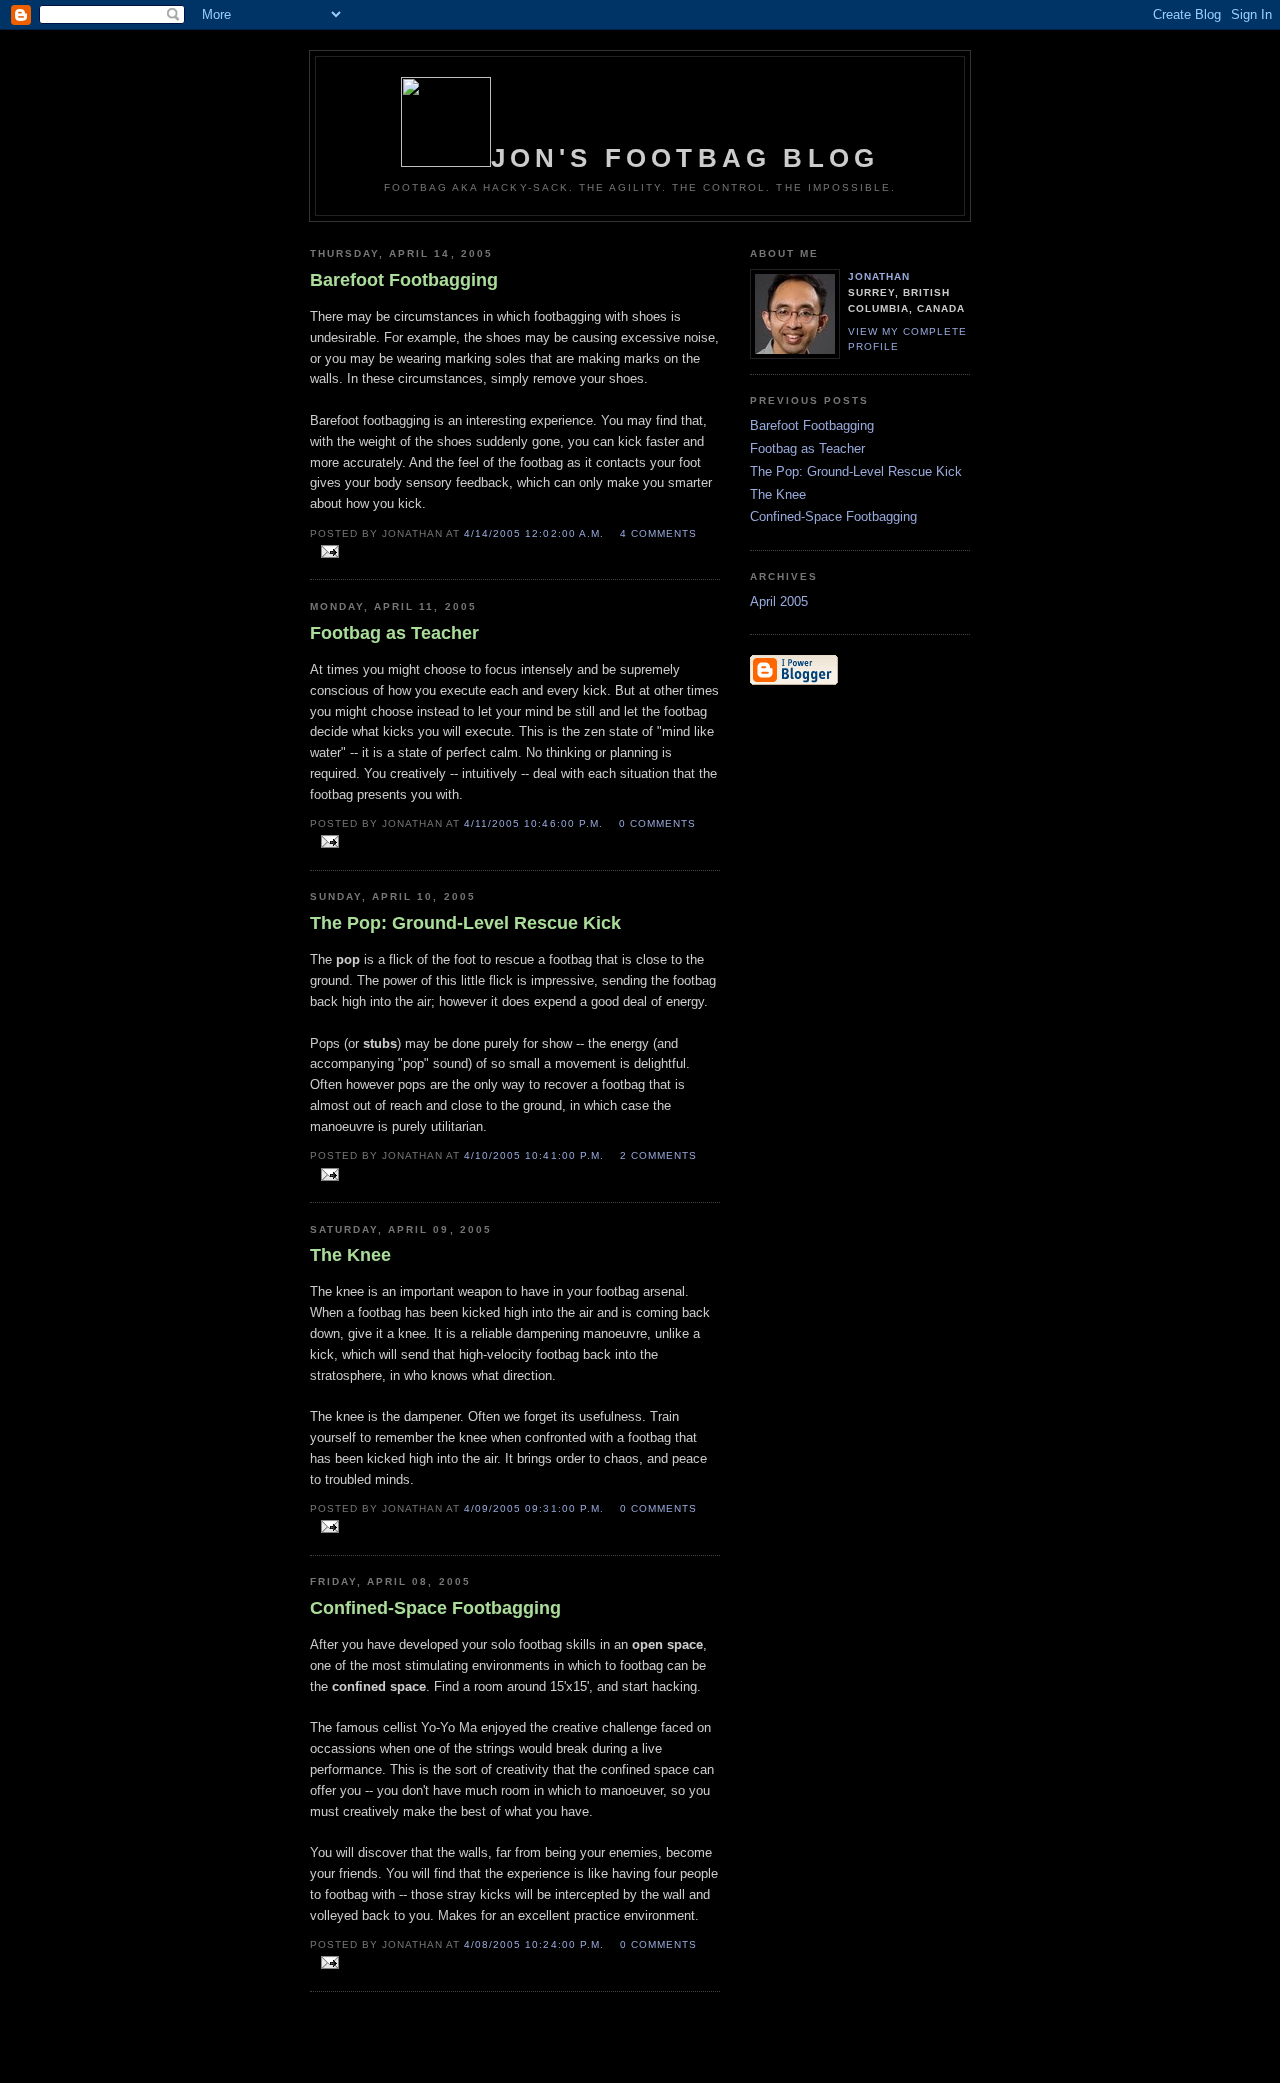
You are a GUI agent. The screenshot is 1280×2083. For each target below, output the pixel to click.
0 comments (657, 823)
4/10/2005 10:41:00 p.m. (533, 1155)
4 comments (658, 533)
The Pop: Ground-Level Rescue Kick (856, 471)
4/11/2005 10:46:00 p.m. (533, 823)
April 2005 (779, 601)
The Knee (778, 494)
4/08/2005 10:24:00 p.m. (533, 1944)
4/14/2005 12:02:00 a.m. (533, 533)
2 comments (658, 1155)
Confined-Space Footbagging (833, 516)
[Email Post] (326, 552)
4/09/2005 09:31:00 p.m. (533, 1508)
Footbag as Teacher (807, 448)
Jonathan (879, 276)
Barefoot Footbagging (812, 425)
